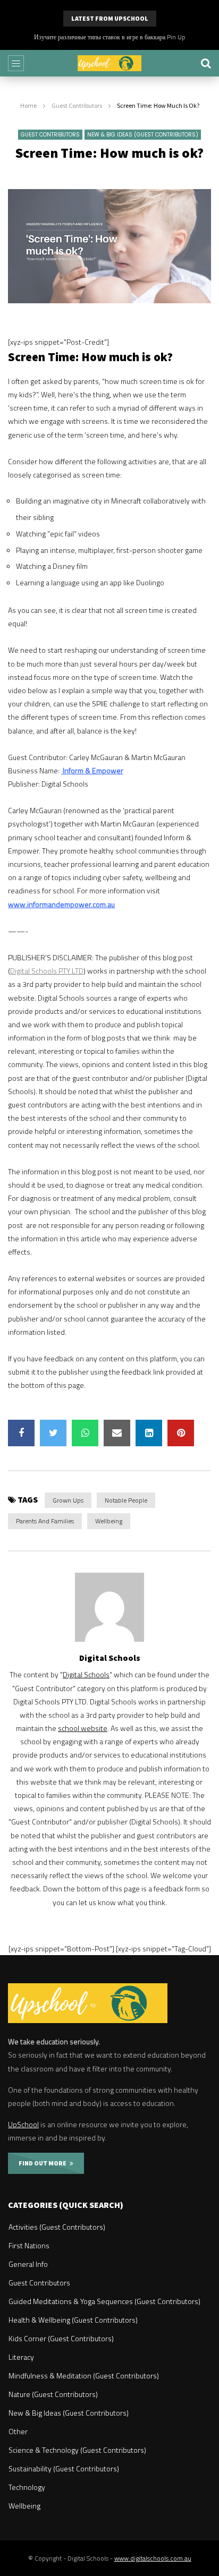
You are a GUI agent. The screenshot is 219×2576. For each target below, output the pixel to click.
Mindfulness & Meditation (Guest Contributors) (84, 2375)
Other (18, 2431)
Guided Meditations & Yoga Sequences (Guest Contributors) (104, 2301)
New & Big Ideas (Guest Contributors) (143, 135)
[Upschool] (109, 63)
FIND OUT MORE (44, 2163)
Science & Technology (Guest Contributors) (77, 2450)
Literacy (21, 2357)
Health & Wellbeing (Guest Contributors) (73, 2320)
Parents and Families (45, 1521)
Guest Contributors (77, 105)
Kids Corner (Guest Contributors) (61, 2338)
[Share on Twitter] (53, 1433)
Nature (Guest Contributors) (53, 2394)
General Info (28, 2264)
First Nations (29, 2245)
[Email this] (117, 1433)
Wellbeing (109, 1521)
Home (28, 105)
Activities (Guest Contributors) (57, 2227)
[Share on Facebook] (21, 1433)
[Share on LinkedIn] (149, 1433)
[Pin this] (181, 1433)
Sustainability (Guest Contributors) (64, 2468)
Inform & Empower (92, 770)
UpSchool (23, 2124)
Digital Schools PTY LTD (47, 971)
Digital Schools (110, 1658)
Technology (27, 2487)
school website (83, 1728)
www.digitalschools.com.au (153, 2558)
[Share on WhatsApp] (85, 1433)
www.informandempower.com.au (61, 904)
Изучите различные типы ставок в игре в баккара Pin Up (110, 37)
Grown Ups (68, 1500)
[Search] (206, 63)
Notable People (126, 1500)
